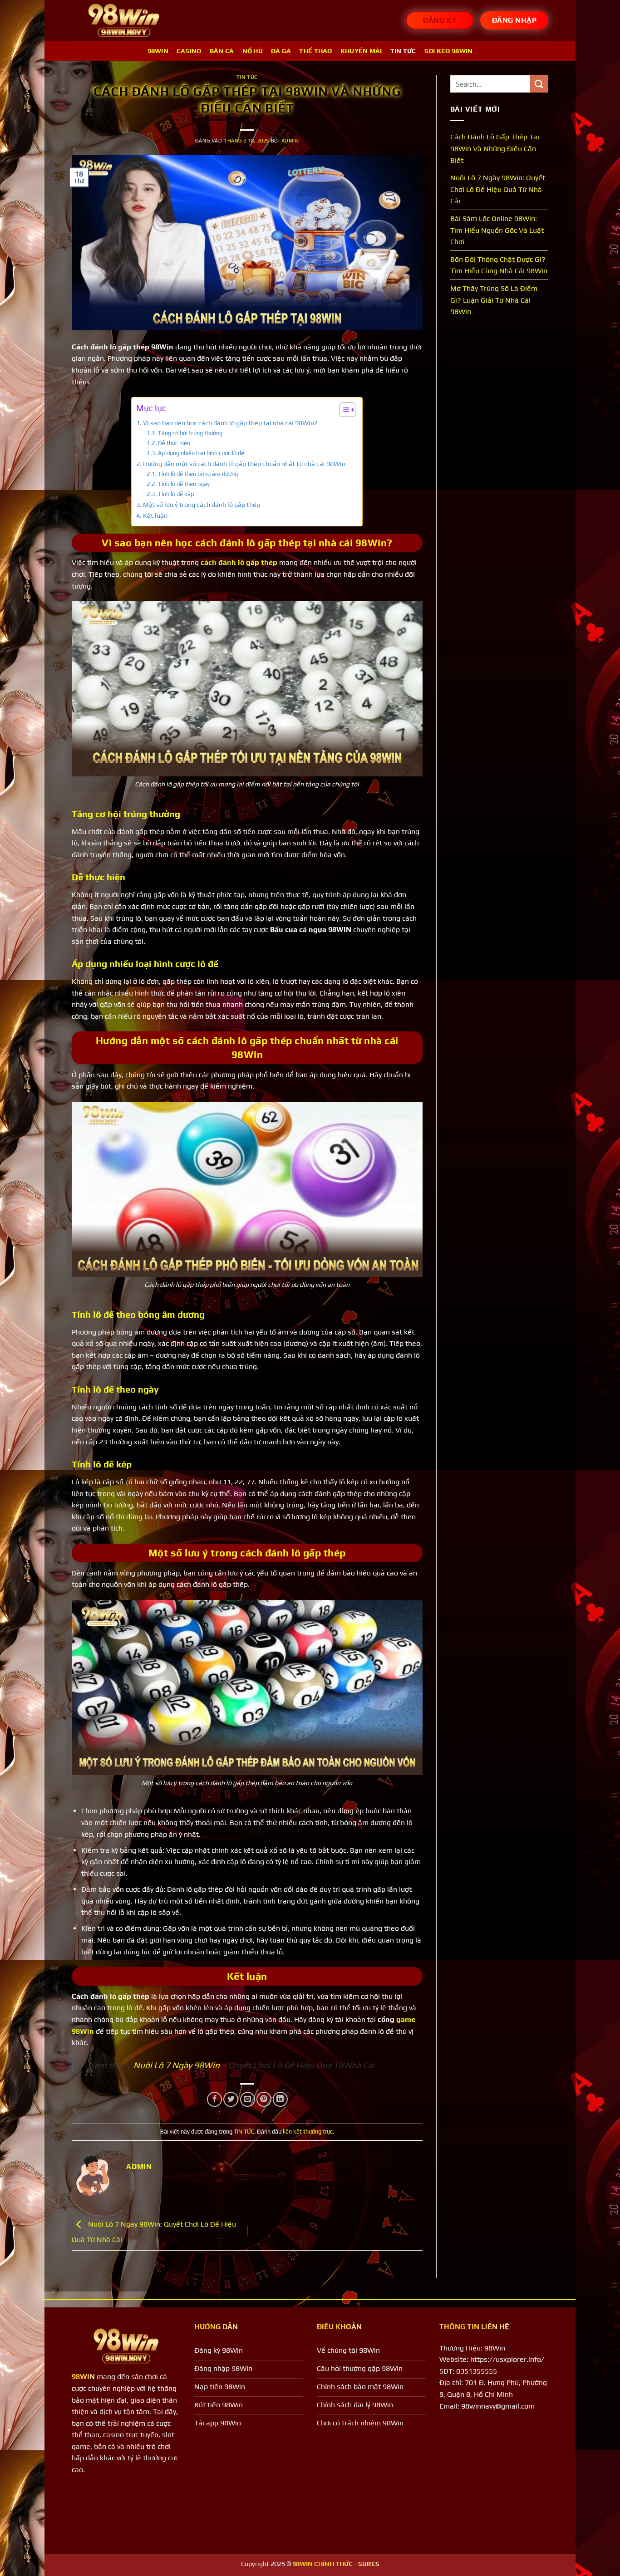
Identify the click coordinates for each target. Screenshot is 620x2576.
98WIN (158, 51)
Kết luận (155, 515)
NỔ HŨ (253, 51)
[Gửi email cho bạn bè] (248, 2099)
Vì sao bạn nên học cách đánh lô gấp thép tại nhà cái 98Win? (230, 423)
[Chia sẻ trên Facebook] (214, 2099)
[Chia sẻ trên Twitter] (231, 2099)
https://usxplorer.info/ (507, 2359)
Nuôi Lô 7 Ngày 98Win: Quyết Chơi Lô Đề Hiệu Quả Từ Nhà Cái (498, 189)
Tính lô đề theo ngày (184, 484)
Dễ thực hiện (174, 443)
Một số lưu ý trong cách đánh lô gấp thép (202, 504)
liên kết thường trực (308, 2132)
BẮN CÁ (222, 51)
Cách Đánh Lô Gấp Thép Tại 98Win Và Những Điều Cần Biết (495, 148)
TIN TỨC (403, 51)
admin (290, 141)
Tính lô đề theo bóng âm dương (198, 474)
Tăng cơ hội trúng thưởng (190, 433)
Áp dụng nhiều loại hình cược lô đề (201, 453)
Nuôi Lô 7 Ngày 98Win (177, 2065)
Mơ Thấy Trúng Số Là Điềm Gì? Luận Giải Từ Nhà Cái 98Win (494, 300)
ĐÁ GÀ (281, 51)
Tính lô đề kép (176, 494)
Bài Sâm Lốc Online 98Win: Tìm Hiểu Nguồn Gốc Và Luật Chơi (497, 230)
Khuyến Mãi (361, 51)
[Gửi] (539, 84)
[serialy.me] (124, 21)
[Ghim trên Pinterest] (264, 2099)
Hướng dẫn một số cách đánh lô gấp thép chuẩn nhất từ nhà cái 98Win (244, 464)
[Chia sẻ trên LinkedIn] (280, 2099)
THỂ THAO (315, 51)
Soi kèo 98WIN (449, 51)
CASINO (189, 51)
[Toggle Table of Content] (343, 410)
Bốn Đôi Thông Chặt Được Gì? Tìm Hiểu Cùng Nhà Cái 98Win (499, 265)
